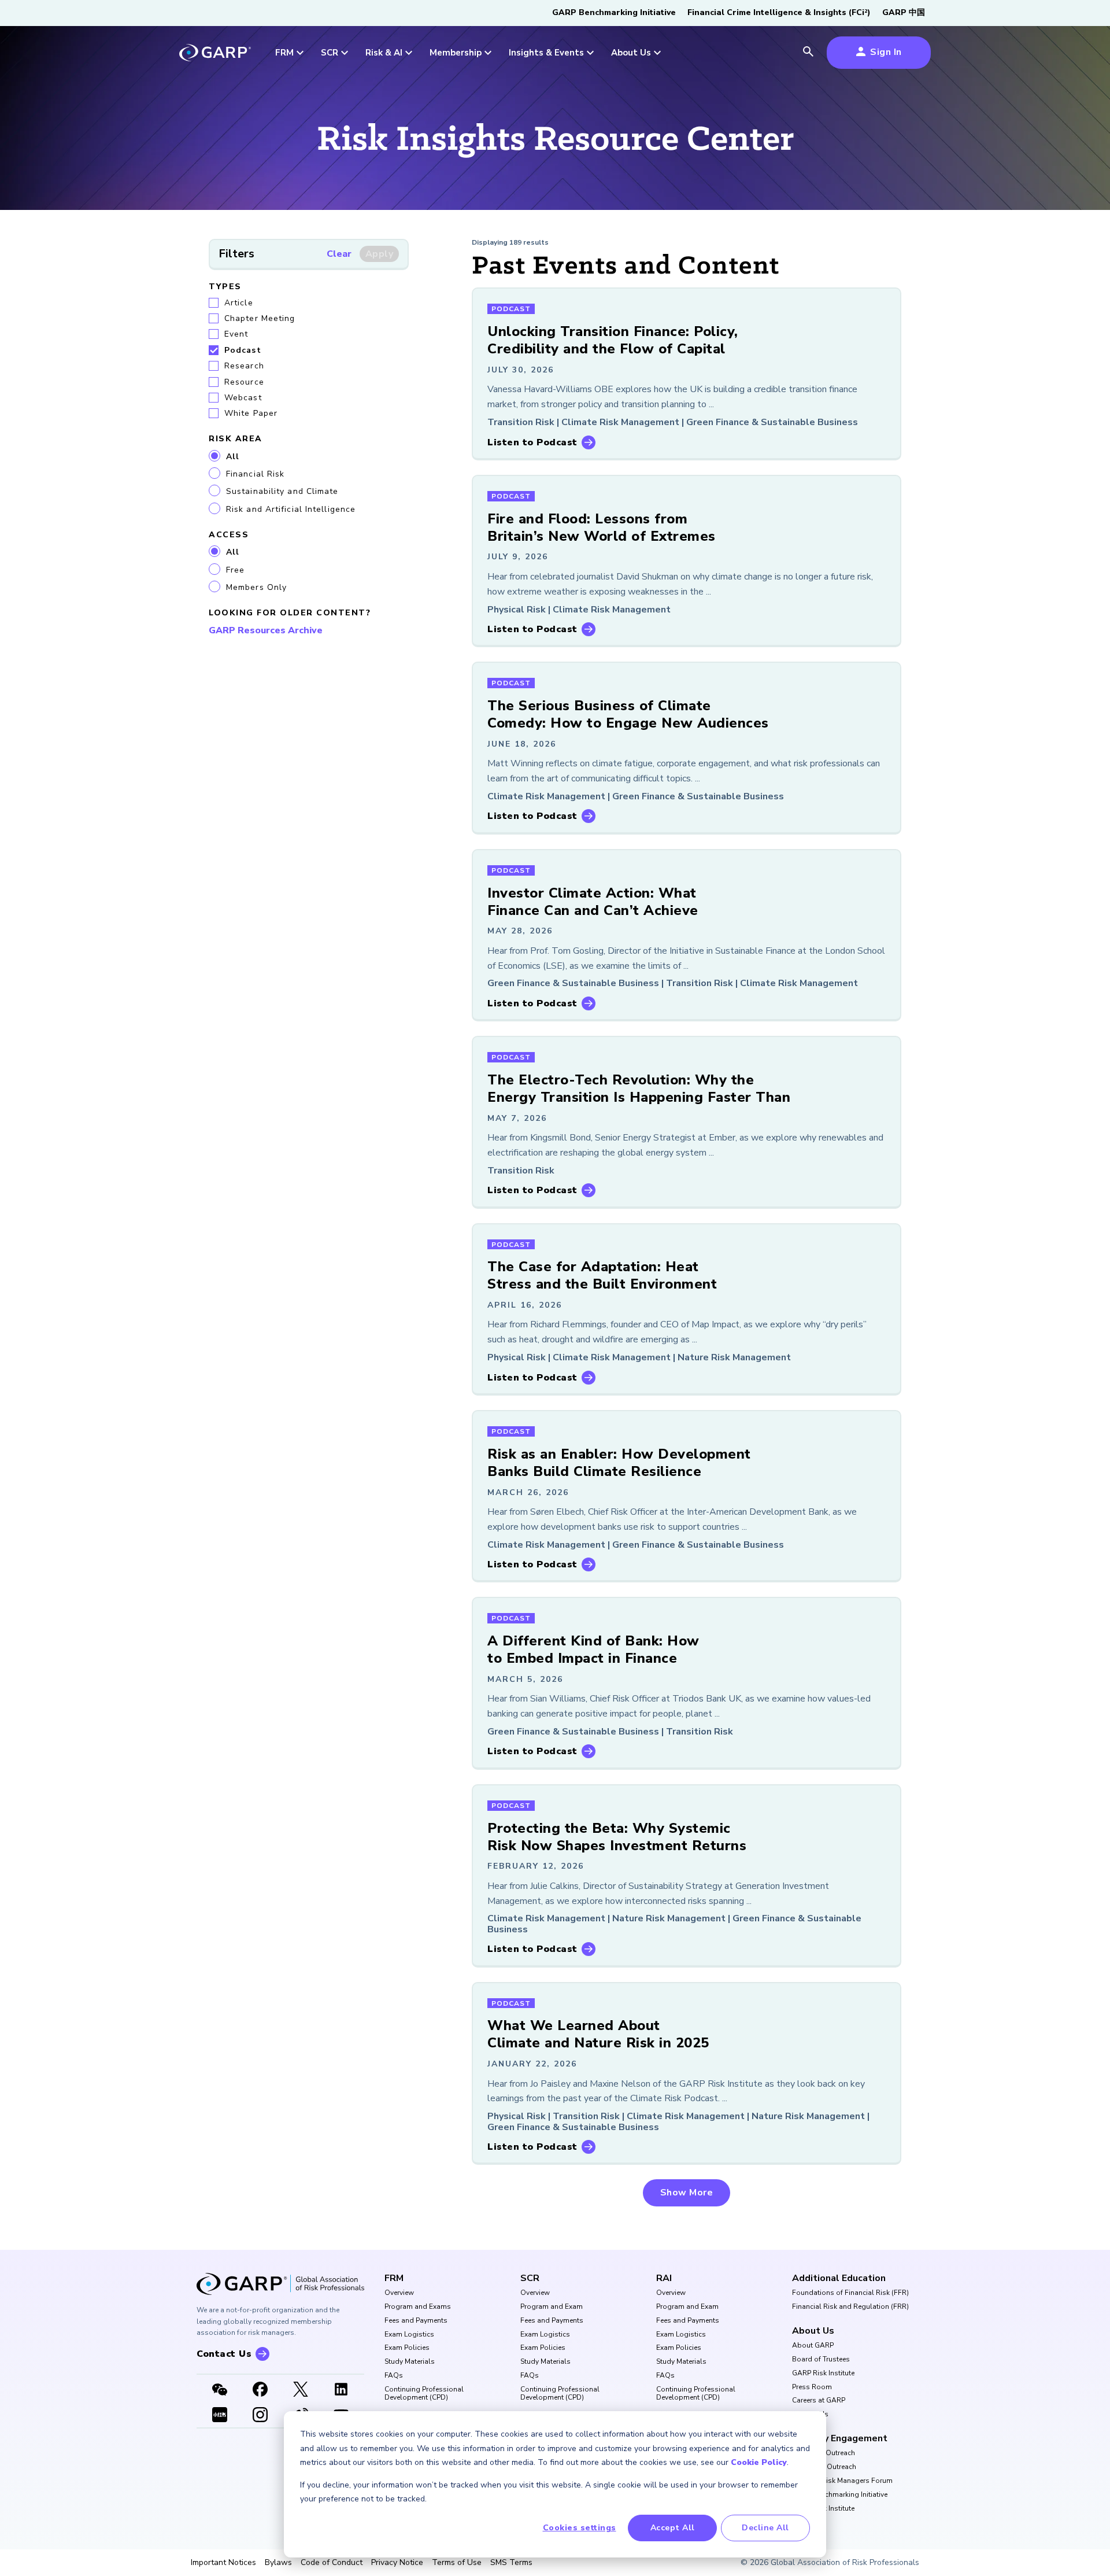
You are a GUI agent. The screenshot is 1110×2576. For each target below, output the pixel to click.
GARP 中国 (904, 12)
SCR (530, 2278)
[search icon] (808, 53)
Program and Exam (552, 2307)
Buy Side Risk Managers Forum (842, 2481)
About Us (813, 2331)
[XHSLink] (220, 2416)
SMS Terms (511, 2563)
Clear (339, 254)
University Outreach (824, 2453)
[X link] (301, 2390)
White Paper (251, 413)
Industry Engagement (840, 2438)
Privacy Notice (397, 2563)
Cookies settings (580, 2528)
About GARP (813, 2346)
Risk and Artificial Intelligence (291, 509)
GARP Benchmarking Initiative (614, 12)
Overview (399, 2293)
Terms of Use (457, 2563)
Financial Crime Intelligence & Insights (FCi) (779, 12)
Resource (244, 382)
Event (236, 334)
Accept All (673, 2528)
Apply (380, 254)
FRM (394, 2278)
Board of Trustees (821, 2360)
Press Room (812, 2387)
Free (235, 570)
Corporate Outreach (824, 2467)
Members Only (256, 587)
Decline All (765, 2528)
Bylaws (278, 2563)
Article (239, 303)
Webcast (243, 398)
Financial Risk (255, 474)
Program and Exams (418, 2307)
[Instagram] (260, 2416)
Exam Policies (407, 2348)
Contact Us (810, 2415)
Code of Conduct (332, 2563)
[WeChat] (220, 2390)
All (233, 457)
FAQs (394, 2376)
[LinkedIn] (341, 2390)
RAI (664, 2278)
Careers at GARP (819, 2401)
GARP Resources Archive (266, 630)
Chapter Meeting (260, 318)
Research (244, 366)
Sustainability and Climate (282, 491)
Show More (687, 2193)
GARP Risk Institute (823, 2374)
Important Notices (223, 2563)
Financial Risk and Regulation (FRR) (850, 2307)
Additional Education (839, 2278)
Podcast (243, 350)
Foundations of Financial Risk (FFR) (850, 2293)
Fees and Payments (416, 2321)
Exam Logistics (409, 2335)
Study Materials (410, 2362)
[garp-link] (215, 54)
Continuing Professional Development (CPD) (424, 2394)
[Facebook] (260, 2390)
